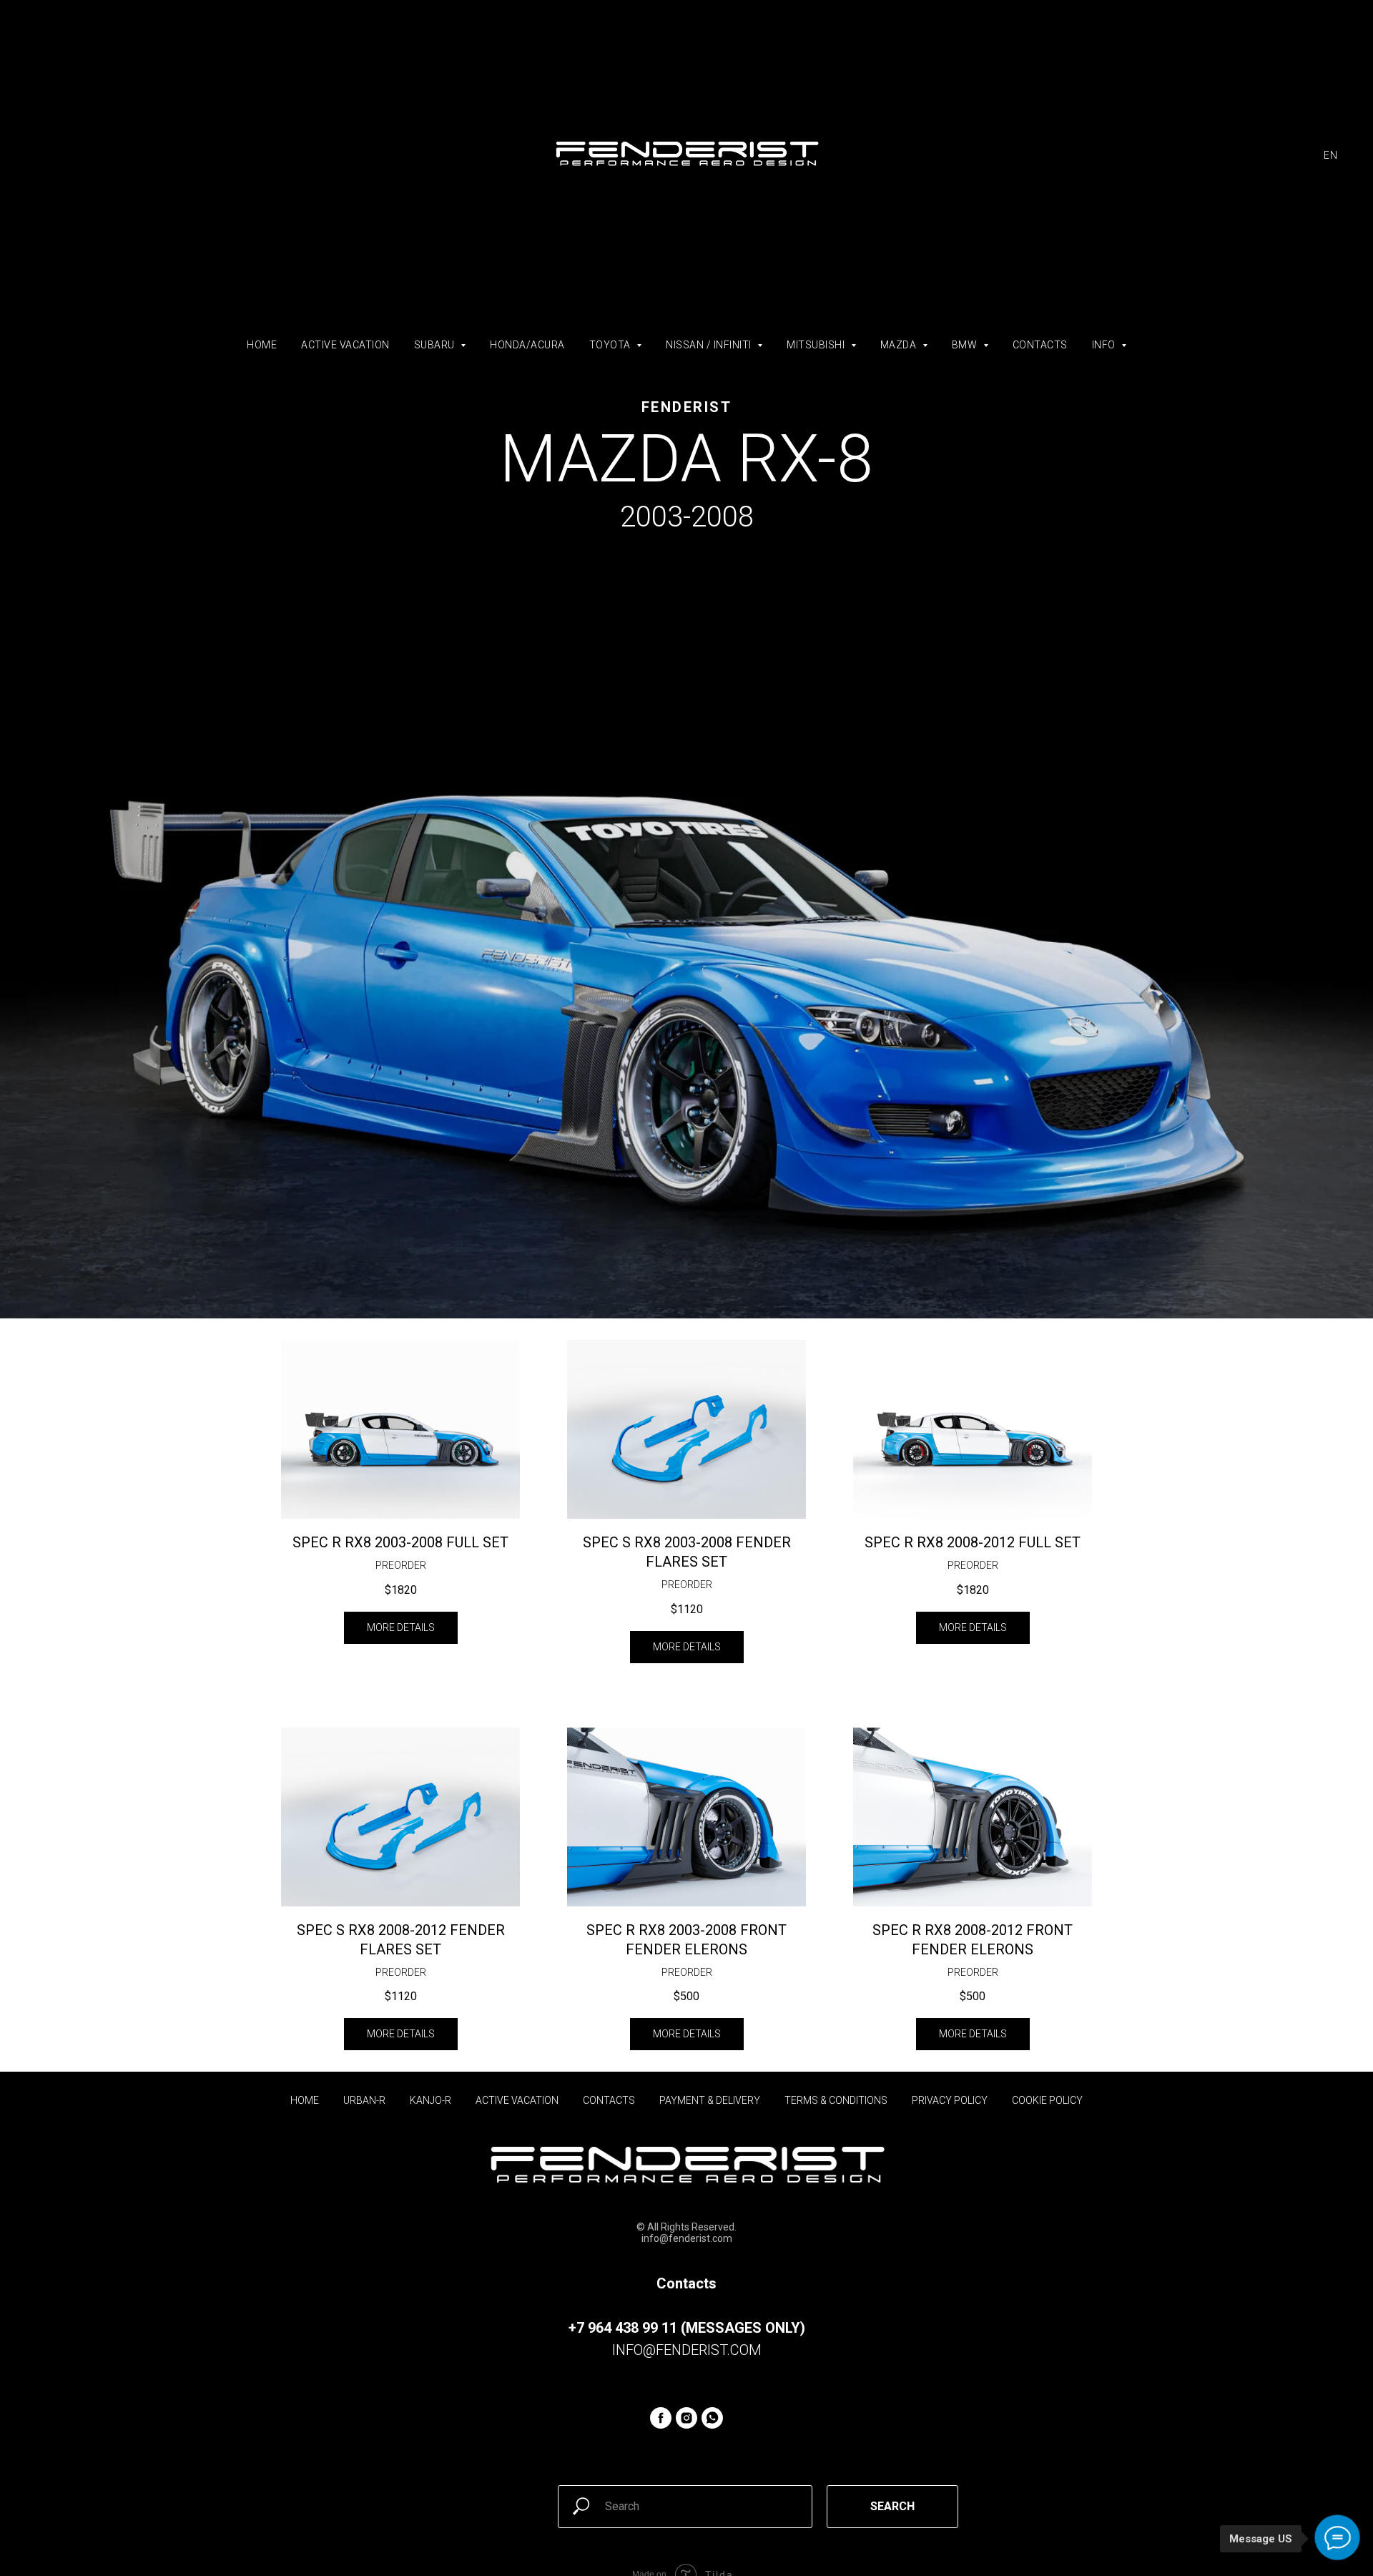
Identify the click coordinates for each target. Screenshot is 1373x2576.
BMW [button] (966, 345)
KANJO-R (430, 2100)
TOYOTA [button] (611, 345)
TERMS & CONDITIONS (836, 2100)
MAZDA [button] (900, 345)
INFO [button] (1105, 345)
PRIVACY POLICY (950, 2100)
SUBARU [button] (436, 345)
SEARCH (892, 2506)
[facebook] (661, 2418)
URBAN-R (364, 2100)
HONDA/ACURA (527, 345)
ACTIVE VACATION (345, 345)
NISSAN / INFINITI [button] (710, 345)
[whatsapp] (712, 2418)
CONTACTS (1040, 345)
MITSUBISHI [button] (817, 345)
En (1330, 155)
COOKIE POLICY (1047, 2100)
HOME (262, 345)
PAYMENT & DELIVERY (710, 2100)
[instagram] (686, 2418)
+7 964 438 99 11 (623, 2328)
